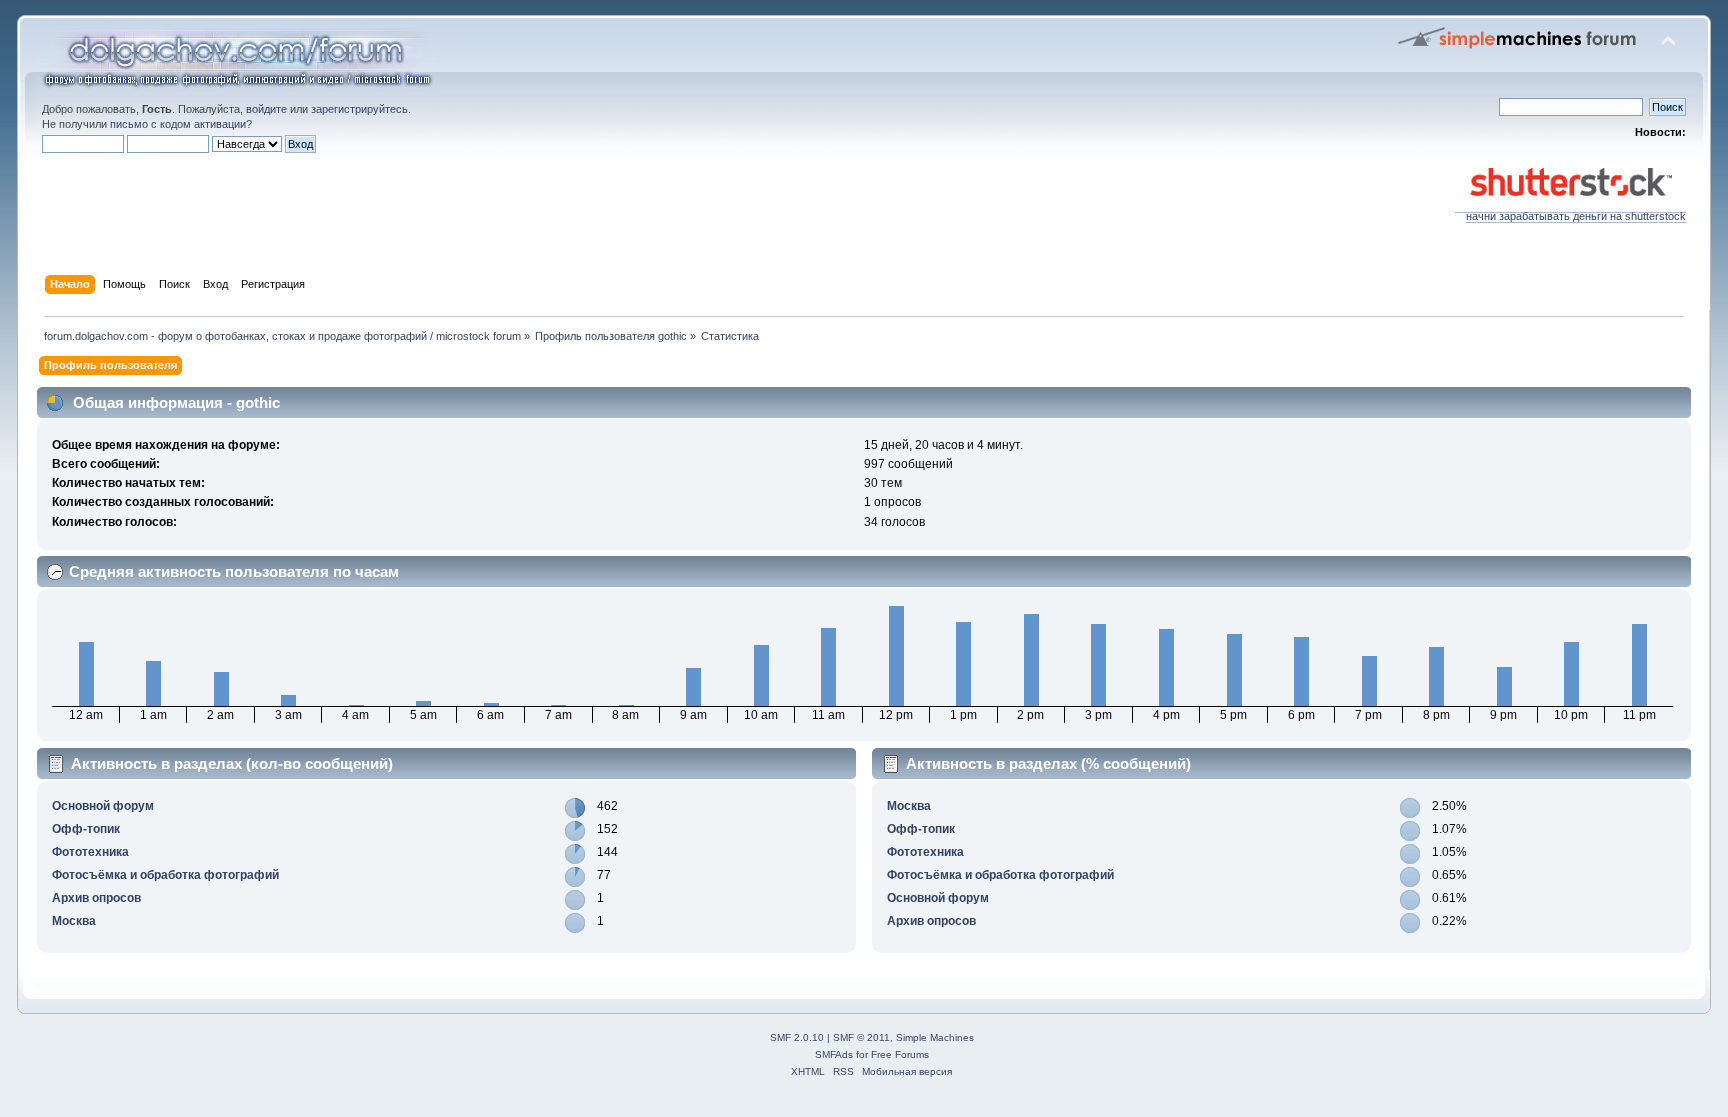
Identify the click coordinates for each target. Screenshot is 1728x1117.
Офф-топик (86, 829)
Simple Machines (935, 1037)
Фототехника (90, 852)
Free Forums (900, 1054)
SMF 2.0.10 (797, 1037)
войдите (266, 109)
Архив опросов (96, 898)
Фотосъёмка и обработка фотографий (165, 875)
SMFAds (834, 1054)
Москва (74, 921)
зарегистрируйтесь (359, 109)
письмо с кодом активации (178, 124)
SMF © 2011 (861, 1037)
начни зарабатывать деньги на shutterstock (1576, 216)
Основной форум (103, 806)
